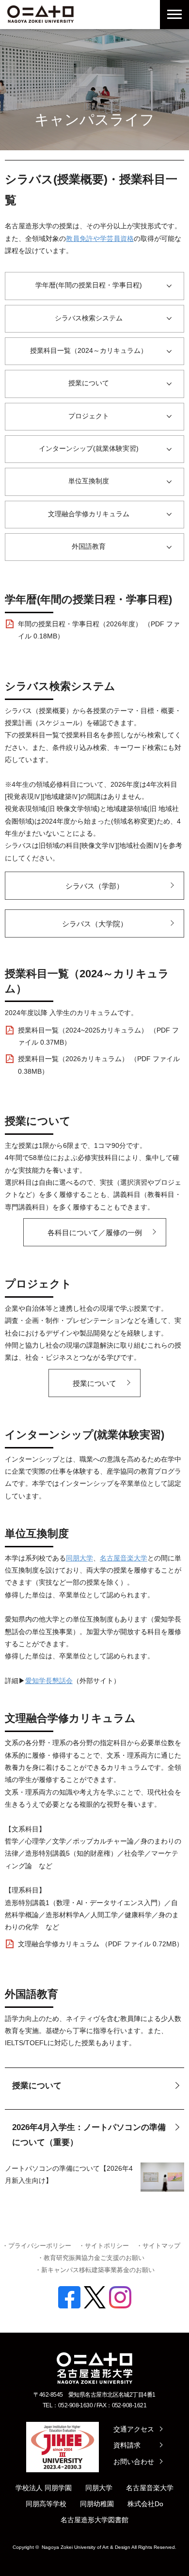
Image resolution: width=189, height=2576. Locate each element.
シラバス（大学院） (95, 924)
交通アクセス (134, 2429)
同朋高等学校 (46, 2504)
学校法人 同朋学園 (44, 2488)
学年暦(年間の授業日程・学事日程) (89, 285)
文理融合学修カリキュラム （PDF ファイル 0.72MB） (101, 1944)
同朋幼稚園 (97, 2504)
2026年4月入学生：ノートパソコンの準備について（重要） (89, 2135)
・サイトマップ (158, 2246)
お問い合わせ (134, 2462)
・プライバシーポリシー (37, 2246)
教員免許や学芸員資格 (100, 239)
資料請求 (127, 2445)
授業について (89, 383)
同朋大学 (79, 1558)
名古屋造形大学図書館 (94, 2520)
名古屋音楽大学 (124, 1558)
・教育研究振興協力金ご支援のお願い (91, 2258)
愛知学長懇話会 (49, 1681)
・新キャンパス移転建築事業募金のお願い (95, 2270)
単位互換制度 (89, 481)
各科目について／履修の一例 (95, 1232)
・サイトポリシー (104, 2246)
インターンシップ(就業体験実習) (89, 448)
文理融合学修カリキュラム (89, 514)
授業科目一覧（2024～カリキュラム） (89, 350)
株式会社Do (145, 2504)
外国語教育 (89, 546)
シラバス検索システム (89, 318)
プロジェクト (89, 416)
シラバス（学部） (94, 886)
